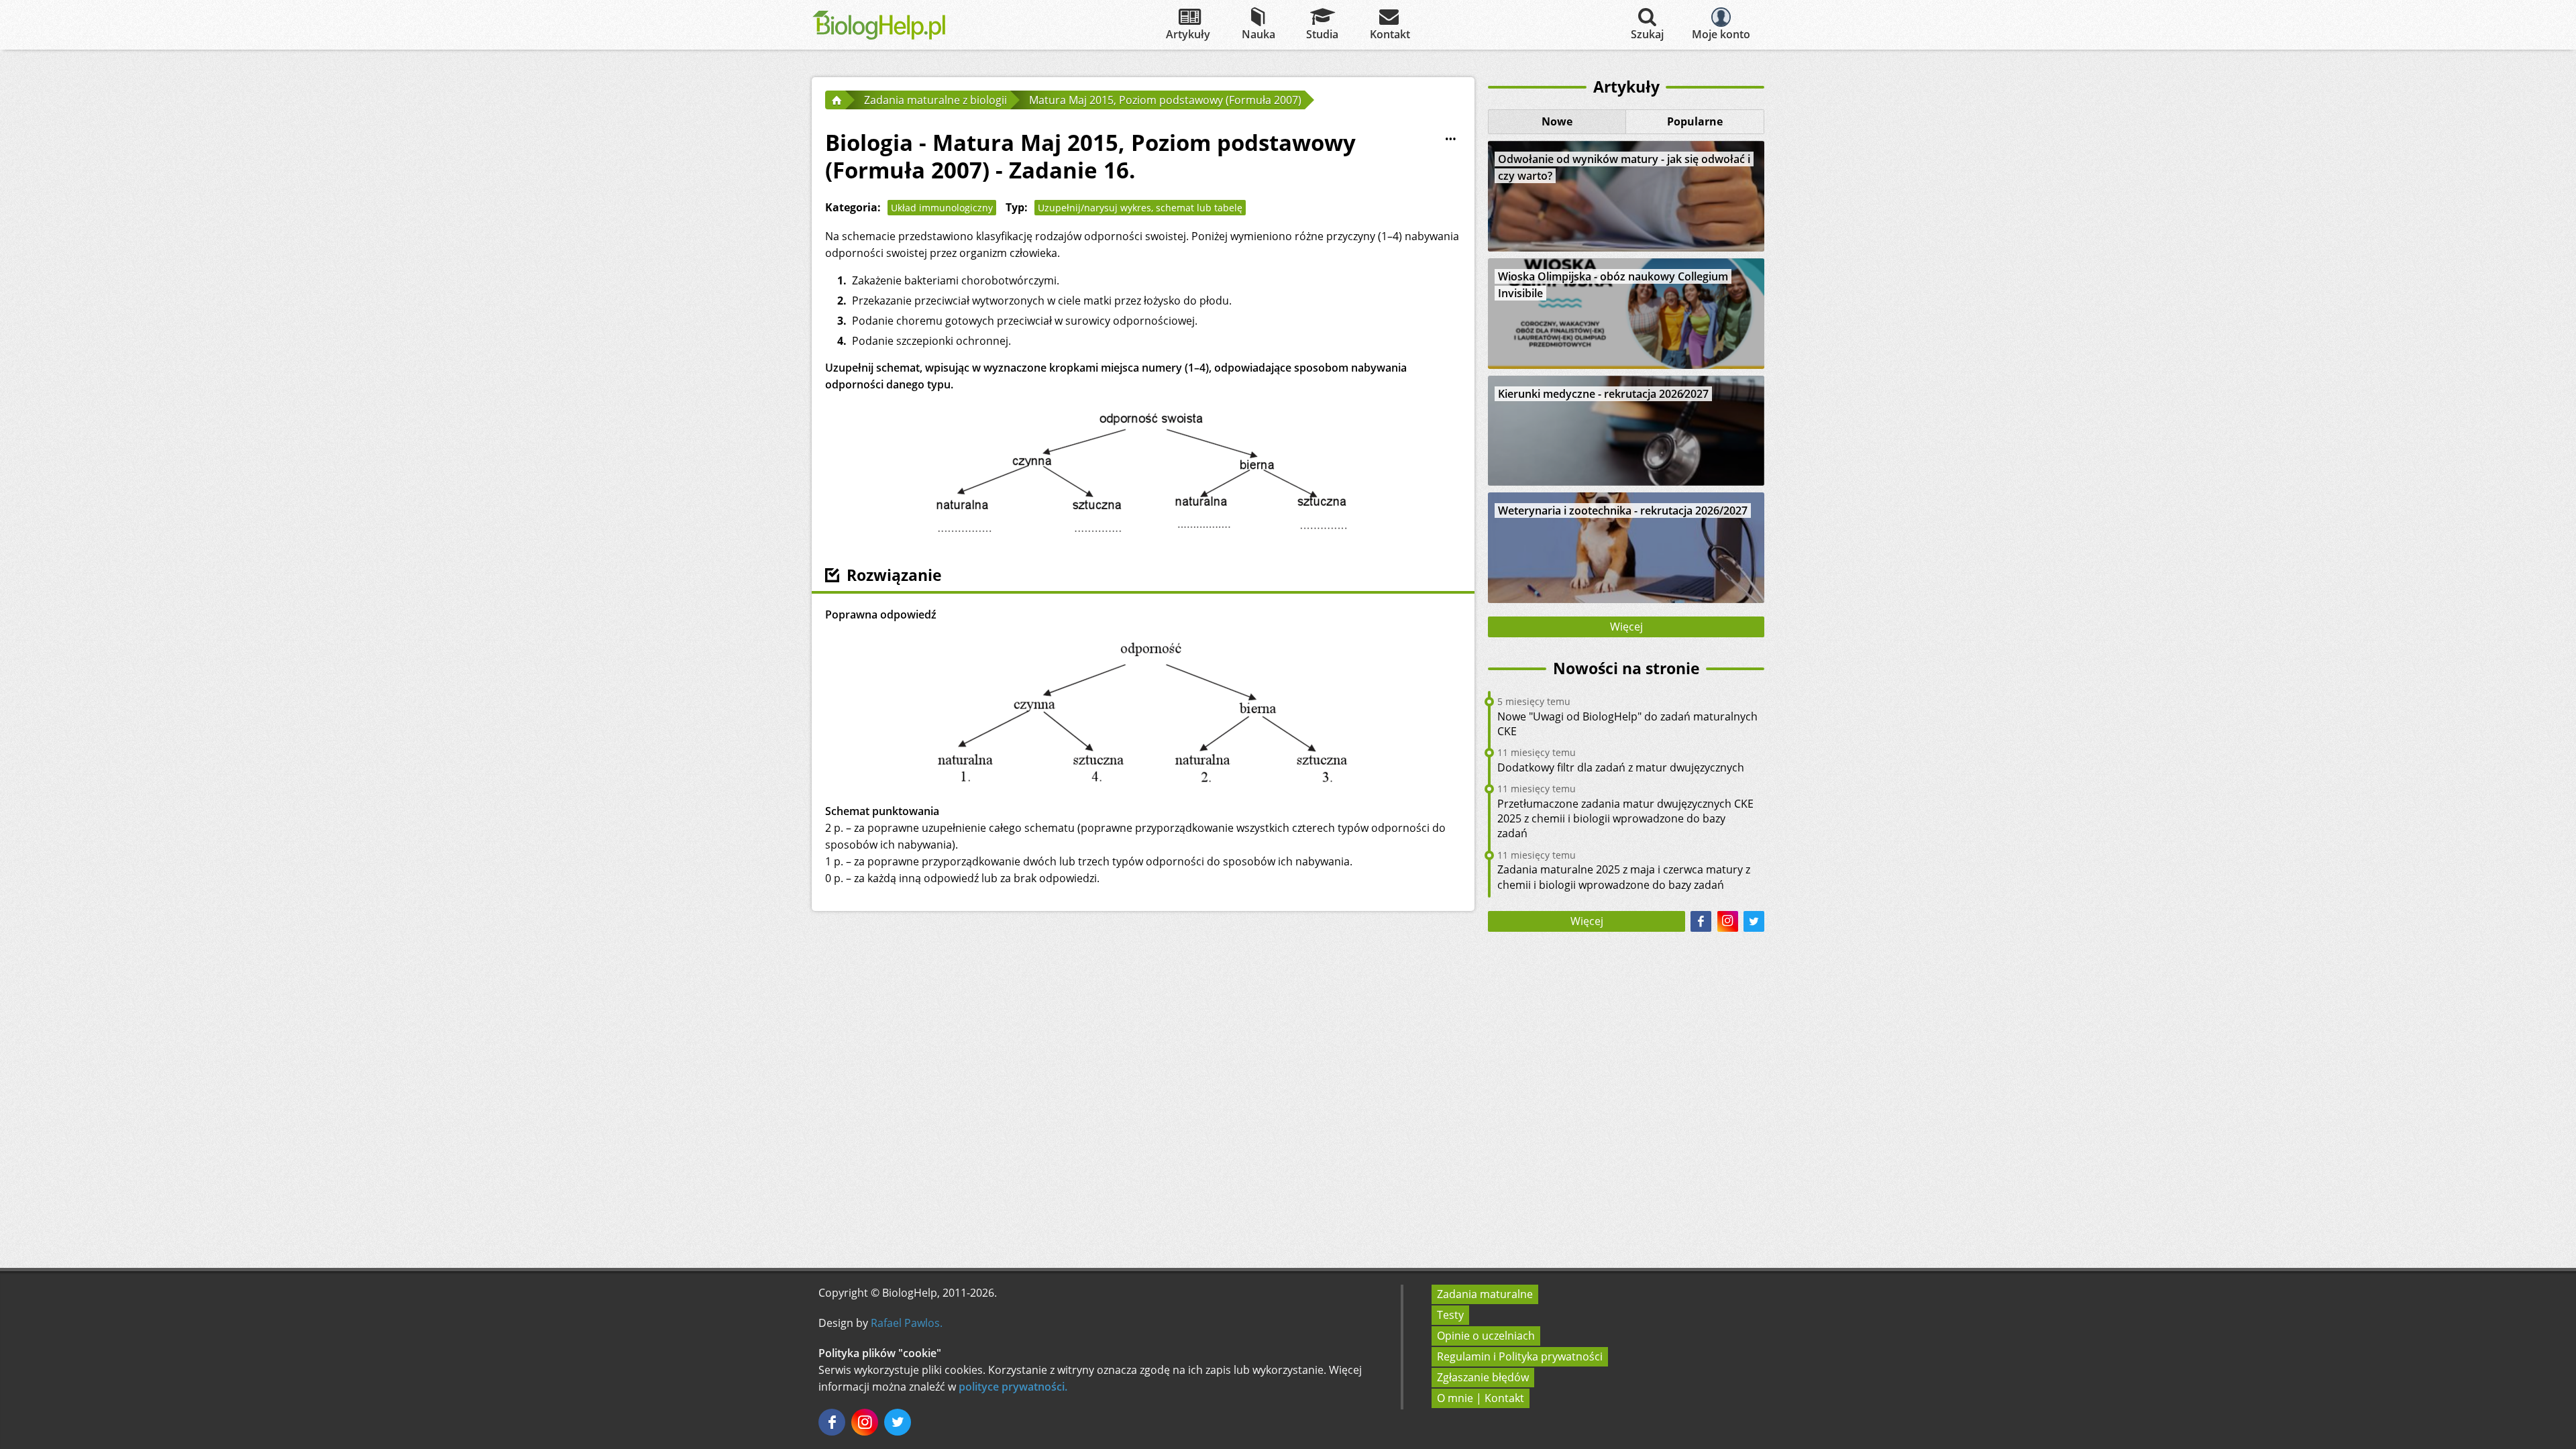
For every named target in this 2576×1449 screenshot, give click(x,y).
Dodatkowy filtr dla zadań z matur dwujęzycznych (1621, 767)
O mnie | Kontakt (1481, 1398)
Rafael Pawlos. (907, 1323)
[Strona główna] (835, 100)
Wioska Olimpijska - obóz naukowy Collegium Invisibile (1613, 285)
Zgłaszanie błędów (1483, 1377)
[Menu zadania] (1450, 140)
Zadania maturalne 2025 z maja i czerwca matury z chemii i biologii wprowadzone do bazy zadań (1624, 877)
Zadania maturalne (1485, 1294)
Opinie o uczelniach (1486, 1336)
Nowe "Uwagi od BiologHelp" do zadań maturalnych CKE (1627, 724)
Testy (1450, 1315)
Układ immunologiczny (942, 208)
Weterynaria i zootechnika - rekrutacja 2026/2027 (1623, 511)
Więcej (1626, 627)
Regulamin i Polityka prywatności (1520, 1356)
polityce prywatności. (1013, 1387)
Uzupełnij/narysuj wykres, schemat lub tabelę (1140, 208)
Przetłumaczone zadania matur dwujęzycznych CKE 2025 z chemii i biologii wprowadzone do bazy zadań (1625, 819)
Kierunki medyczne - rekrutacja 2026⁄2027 (1603, 394)
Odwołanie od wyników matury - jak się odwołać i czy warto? (1624, 167)
